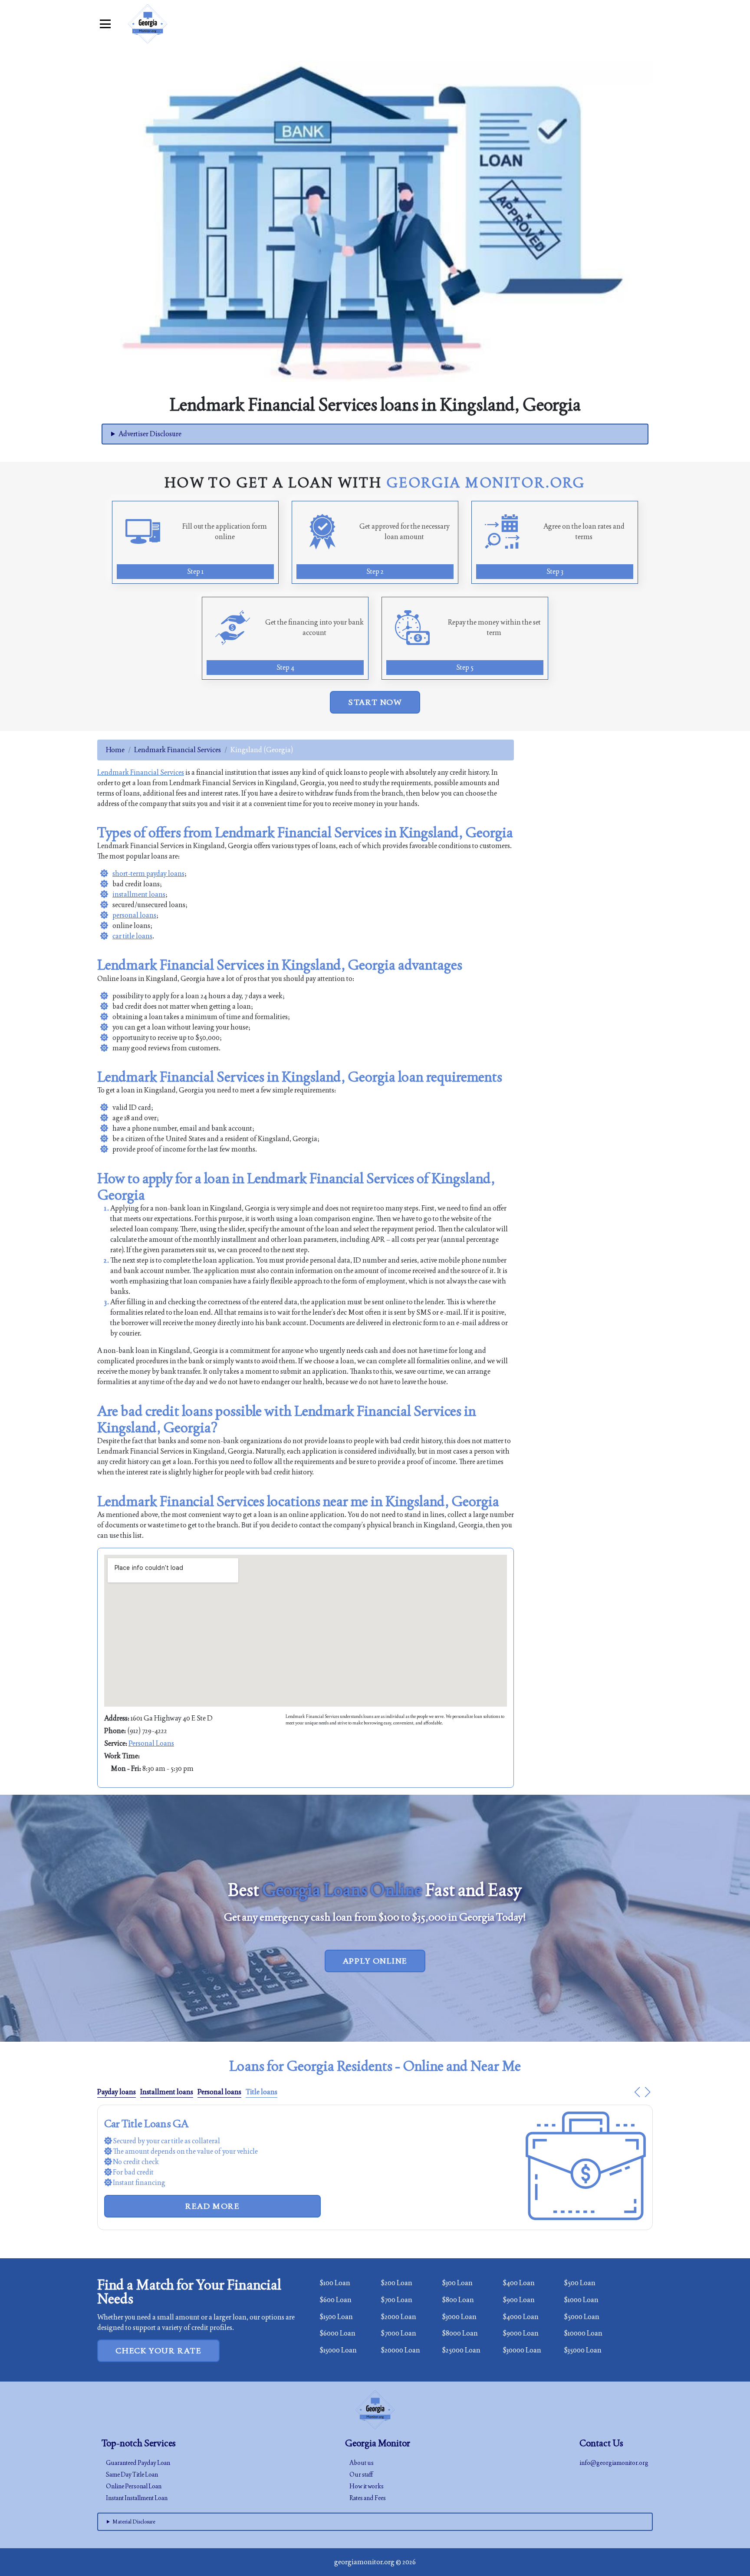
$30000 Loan (522, 2350)
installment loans (139, 894)
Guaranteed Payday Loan (138, 2463)
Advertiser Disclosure (150, 434)
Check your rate (158, 2351)
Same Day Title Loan (132, 2474)
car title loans (132, 936)
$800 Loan (458, 2300)
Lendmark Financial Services (178, 750)
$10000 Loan (583, 2333)
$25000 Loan (461, 2350)
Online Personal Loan (134, 2486)
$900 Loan (519, 2300)
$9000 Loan (521, 2333)
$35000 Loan (583, 2350)
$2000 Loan (398, 2317)
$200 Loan (396, 2283)
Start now (375, 702)
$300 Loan (457, 2283)
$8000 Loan (460, 2333)
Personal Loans (151, 1743)
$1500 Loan (336, 2317)
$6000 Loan (337, 2333)
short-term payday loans (148, 873)
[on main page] (148, 24)
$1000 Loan (581, 2300)
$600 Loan (336, 2300)
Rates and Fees (368, 2498)
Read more (212, 2185)
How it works (367, 2486)
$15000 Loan (338, 2350)
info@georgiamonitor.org (614, 2463)
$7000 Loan (398, 2333)
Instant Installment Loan (137, 2498)
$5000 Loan (582, 2317)
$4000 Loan (521, 2317)
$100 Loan (335, 2283)
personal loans (134, 915)
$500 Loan (580, 2283)
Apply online (375, 1961)
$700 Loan (396, 2300)
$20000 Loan (400, 2350)
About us (362, 2463)
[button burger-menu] (105, 24)
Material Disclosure (134, 2522)
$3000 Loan (459, 2317)
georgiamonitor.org (364, 2562)
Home (115, 750)
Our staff (361, 2474)
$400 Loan (519, 2283)
